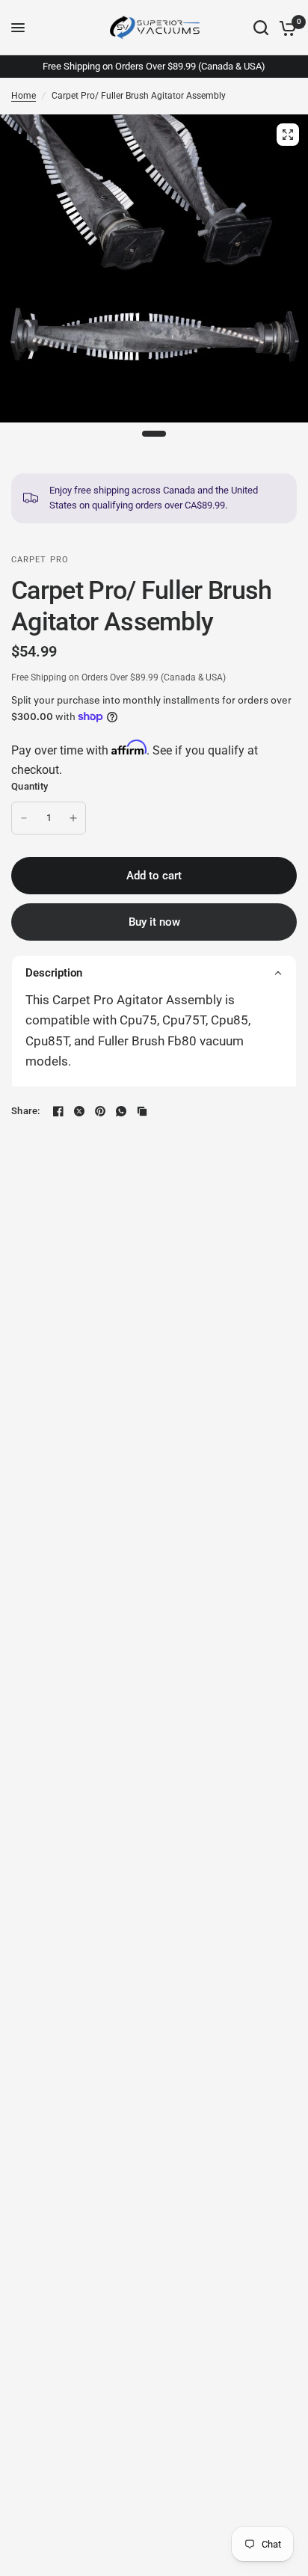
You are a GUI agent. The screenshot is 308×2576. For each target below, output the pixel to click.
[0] (285, 28)
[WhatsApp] (121, 1111)
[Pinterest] (100, 1111)
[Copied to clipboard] (142, 1111)
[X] (79, 1111)
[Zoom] (288, 135)
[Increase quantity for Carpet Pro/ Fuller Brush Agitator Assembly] (73, 818)
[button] (154, 972)
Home (24, 96)
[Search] (261, 28)
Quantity (30, 786)
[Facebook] (58, 1111)
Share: (26, 1111)
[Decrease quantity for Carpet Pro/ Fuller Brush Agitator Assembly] (24, 818)
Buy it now (154, 922)
